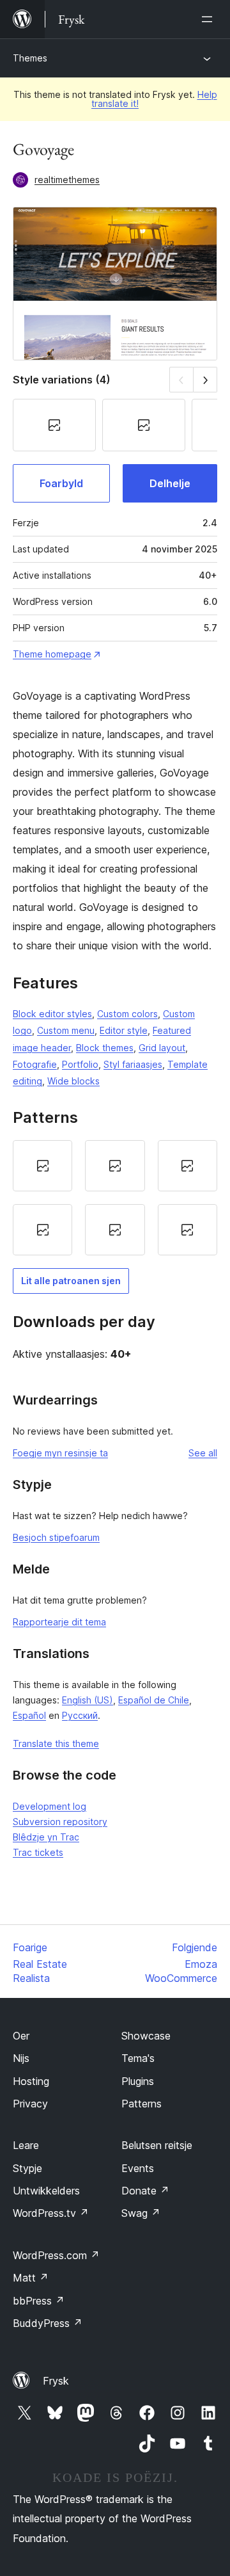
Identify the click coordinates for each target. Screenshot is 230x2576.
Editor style (124, 1030)
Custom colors (127, 1014)
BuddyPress (48, 2323)
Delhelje (170, 483)
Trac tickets (38, 1852)
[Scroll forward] (205, 379)
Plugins (138, 2081)
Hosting (31, 2081)
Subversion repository (60, 1822)
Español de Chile (154, 1700)
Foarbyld (61, 483)
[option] (42, 1166)
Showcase (146, 2036)
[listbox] (115, 1198)
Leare (26, 2145)
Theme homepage (52, 654)
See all (203, 1453)
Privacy (30, 2104)
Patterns (142, 2104)
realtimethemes (67, 180)
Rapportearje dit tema (59, 1622)
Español (29, 1715)
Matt (31, 2278)
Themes (30, 58)
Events (138, 2168)
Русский (80, 1715)
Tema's (138, 2058)
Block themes (105, 1048)
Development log (50, 1806)
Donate (145, 2191)
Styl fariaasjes (133, 1064)
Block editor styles (52, 1014)
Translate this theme (56, 1743)
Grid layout (162, 1048)
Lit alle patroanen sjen (71, 1281)
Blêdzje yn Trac (46, 1837)
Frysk (56, 2381)
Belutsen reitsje (157, 2145)
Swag (141, 2213)
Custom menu (66, 1030)
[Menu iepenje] (210, 19)
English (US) (88, 1700)
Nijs (21, 2058)
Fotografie (35, 1064)
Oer (21, 2036)
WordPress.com (56, 2255)
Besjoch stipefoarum (56, 1537)
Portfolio (80, 1064)
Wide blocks (73, 1081)
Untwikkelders (46, 2191)
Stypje (27, 2168)
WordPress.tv (51, 2213)
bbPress (39, 2301)
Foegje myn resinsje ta (60, 1453)
